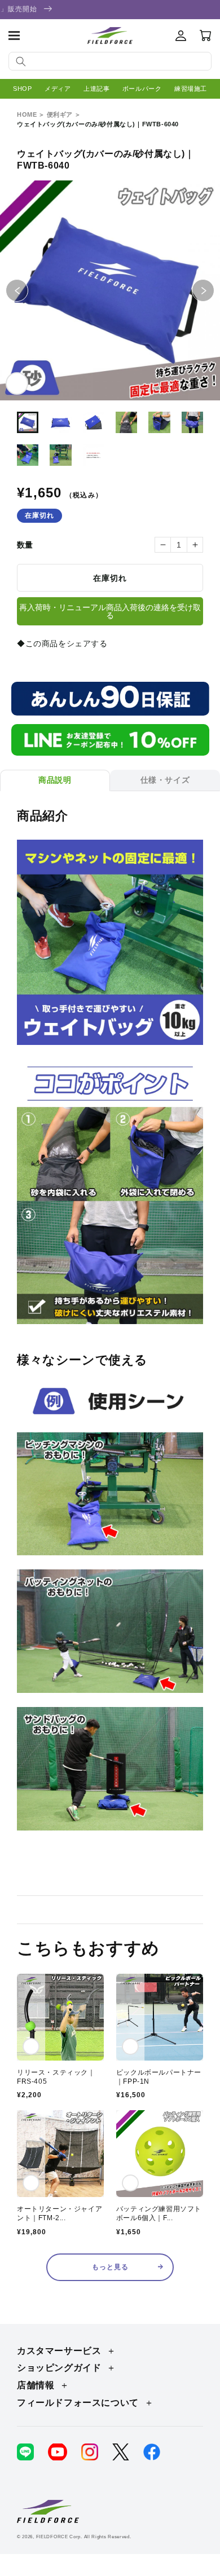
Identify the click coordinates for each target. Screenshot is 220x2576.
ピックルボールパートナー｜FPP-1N (159, 2077)
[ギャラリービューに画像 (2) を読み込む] (60, 422)
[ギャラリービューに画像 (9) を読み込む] (94, 455)
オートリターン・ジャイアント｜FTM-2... (60, 2213)
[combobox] (110, 61)
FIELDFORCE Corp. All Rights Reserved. (84, 2537)
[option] (110, 290)
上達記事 (96, 89)
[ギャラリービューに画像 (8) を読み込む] (60, 455)
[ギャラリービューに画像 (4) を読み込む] (126, 422)
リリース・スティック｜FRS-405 (56, 2077)
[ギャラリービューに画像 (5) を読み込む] (159, 422)
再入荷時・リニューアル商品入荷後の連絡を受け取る (110, 611)
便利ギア (60, 114)
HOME (27, 114)
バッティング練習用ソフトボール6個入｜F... (159, 2213)
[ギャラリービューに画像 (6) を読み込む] (192, 422)
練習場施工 (191, 89)
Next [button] (214, 290)
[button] (14, 36)
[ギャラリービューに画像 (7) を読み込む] (28, 455)
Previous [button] (28, 290)
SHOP (22, 89)
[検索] (21, 61)
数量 (25, 545)
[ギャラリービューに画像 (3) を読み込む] (94, 422)
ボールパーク (142, 89)
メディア (58, 89)
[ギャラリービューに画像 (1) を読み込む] (28, 422)
